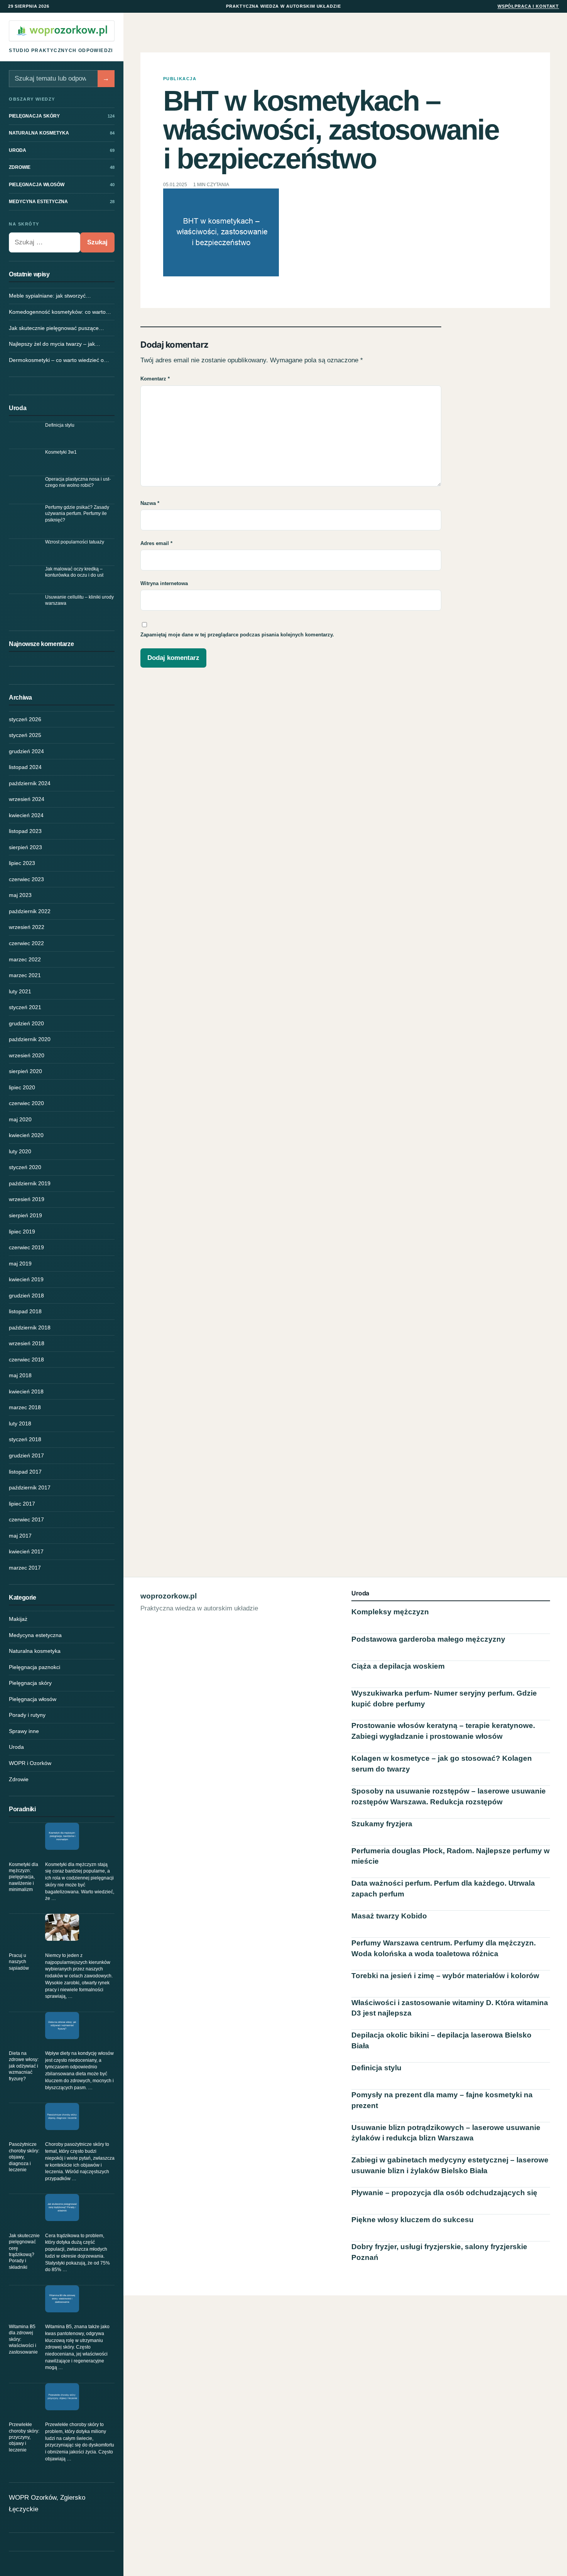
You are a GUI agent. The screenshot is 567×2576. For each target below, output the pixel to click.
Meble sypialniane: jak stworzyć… (50, 296)
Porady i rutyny (27, 1715)
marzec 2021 (25, 975)
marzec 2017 (25, 1568)
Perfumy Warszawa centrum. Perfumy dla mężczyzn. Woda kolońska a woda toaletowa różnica (444, 1948)
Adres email (156, 543)
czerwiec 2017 (26, 1519)
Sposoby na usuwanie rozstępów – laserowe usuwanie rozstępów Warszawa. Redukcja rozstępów (449, 1796)
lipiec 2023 (22, 863)
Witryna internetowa (164, 583)
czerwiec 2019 (26, 1247)
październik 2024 (30, 783)
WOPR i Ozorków (30, 1763)
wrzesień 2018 (27, 1343)
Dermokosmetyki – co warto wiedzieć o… (59, 360)
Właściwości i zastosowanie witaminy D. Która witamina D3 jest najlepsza (450, 2008)
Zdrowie (19, 1779)
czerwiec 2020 (26, 1103)
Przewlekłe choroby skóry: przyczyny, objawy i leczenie (24, 2437)
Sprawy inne (24, 1731)
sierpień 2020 (25, 1071)
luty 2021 (20, 991)
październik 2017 (30, 1487)
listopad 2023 (25, 831)
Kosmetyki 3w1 (61, 452)
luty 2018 (20, 1423)
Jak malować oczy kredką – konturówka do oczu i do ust (74, 572)
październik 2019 (30, 1183)
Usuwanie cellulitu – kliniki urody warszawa (79, 600)
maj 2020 (20, 1119)
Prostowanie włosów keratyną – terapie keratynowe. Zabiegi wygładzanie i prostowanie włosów (443, 1731)
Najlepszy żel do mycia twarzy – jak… (55, 344)
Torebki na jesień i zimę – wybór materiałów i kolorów (445, 1976)
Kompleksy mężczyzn (390, 1612)
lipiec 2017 (22, 1504)
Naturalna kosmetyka (35, 1651)
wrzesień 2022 (27, 927)
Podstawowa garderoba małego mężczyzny (428, 1639)
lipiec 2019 (22, 1232)
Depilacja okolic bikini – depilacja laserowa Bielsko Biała (441, 2040)
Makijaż (18, 1619)
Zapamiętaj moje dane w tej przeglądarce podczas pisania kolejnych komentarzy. (237, 635)
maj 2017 (20, 1536)
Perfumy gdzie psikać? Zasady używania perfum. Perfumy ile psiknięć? (77, 514)
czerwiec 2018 (26, 1360)
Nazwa (150, 503)
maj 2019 (20, 1264)
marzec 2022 (25, 959)
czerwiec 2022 (26, 943)
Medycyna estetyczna (35, 1635)
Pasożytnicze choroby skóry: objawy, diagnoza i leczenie (24, 2157)
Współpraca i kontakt (528, 6)
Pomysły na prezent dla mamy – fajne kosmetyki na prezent (442, 2100)
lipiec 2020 (22, 1087)
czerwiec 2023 (26, 879)
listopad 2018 (25, 1311)
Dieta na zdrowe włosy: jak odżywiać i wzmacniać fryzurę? (24, 2066)
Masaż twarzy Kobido (389, 1916)
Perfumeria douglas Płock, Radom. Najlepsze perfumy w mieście (451, 1856)
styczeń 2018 (25, 1439)
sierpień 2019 (25, 1215)
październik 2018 (30, 1328)
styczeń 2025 (25, 735)
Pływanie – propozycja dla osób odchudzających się (444, 2193)
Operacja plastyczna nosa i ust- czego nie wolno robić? (78, 482)
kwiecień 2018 (26, 1391)
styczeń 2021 (25, 1007)
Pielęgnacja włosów (33, 1699)
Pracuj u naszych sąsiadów (19, 1962)
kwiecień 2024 (26, 815)
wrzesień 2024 (27, 799)
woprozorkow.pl (169, 1596)
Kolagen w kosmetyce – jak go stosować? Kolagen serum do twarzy (442, 1764)
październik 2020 (30, 1039)
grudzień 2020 (26, 1023)
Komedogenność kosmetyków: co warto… (60, 312)
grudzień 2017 (26, 1455)
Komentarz (155, 379)
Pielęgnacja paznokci (35, 1667)
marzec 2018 (25, 1407)
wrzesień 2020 (27, 1055)
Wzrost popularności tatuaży (75, 542)
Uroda (16, 1747)
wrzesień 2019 (27, 1199)
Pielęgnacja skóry (30, 1683)
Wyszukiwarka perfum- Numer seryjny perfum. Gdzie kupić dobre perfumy (444, 1699)
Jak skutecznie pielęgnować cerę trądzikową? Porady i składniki (24, 2251)
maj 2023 (20, 895)
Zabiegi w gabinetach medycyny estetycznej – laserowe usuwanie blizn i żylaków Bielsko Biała (450, 2165)
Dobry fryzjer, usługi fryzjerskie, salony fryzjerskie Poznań (439, 2252)
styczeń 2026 (25, 719)
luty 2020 (20, 1151)
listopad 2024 (25, 767)
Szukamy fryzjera (382, 1824)
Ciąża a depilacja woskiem (398, 1666)
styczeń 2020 (25, 1167)
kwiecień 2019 (26, 1279)
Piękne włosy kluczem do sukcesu (413, 2220)
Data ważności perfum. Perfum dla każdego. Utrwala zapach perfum (443, 1889)
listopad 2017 (25, 1472)
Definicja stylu (60, 425)
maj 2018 (20, 1375)
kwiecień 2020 (26, 1135)
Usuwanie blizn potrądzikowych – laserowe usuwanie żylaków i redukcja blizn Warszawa (446, 2133)
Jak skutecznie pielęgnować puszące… (57, 328)
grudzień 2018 (26, 1296)
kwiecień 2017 (26, 1551)
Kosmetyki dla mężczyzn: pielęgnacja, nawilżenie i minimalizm (24, 1877)
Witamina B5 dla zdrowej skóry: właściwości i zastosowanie (23, 2339)
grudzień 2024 (26, 751)
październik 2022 (30, 911)
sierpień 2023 (25, 847)
